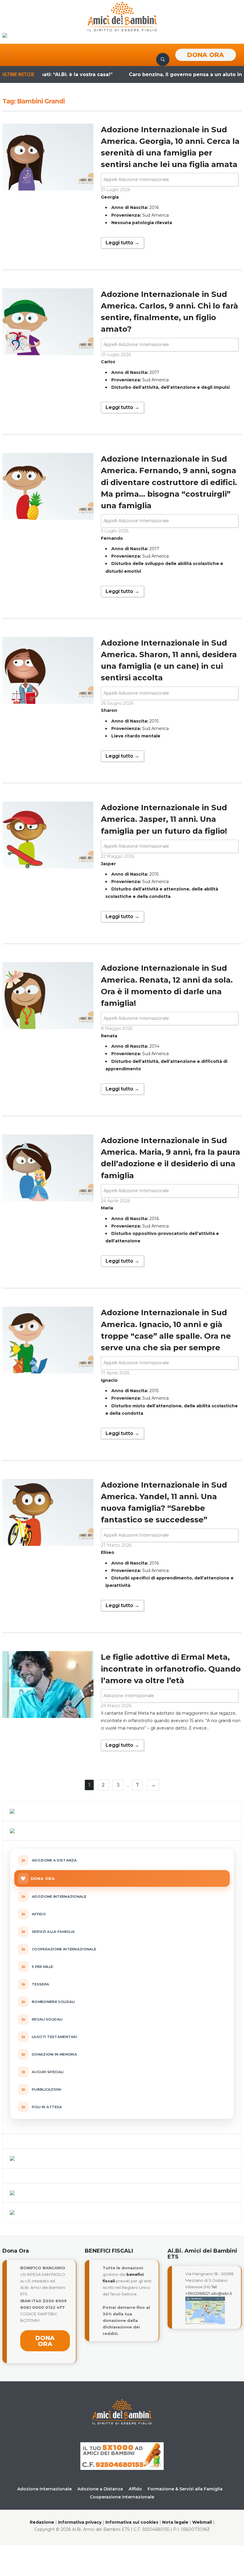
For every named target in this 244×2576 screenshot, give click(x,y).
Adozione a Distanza (100, 2489)
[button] (7, 55)
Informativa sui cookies (132, 2522)
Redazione (42, 2522)
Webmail (202, 2522)
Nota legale (175, 2522)
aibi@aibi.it (222, 2293)
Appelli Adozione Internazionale (136, 180)
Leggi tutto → (122, 243)
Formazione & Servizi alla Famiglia (185, 2489)
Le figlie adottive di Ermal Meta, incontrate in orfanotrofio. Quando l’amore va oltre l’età (171, 1669)
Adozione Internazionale (129, 1696)
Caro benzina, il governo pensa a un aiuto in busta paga (170, 74)
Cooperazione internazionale (122, 2497)
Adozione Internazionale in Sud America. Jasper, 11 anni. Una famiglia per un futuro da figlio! (164, 819)
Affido (135, 2489)
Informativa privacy (80, 2522)
